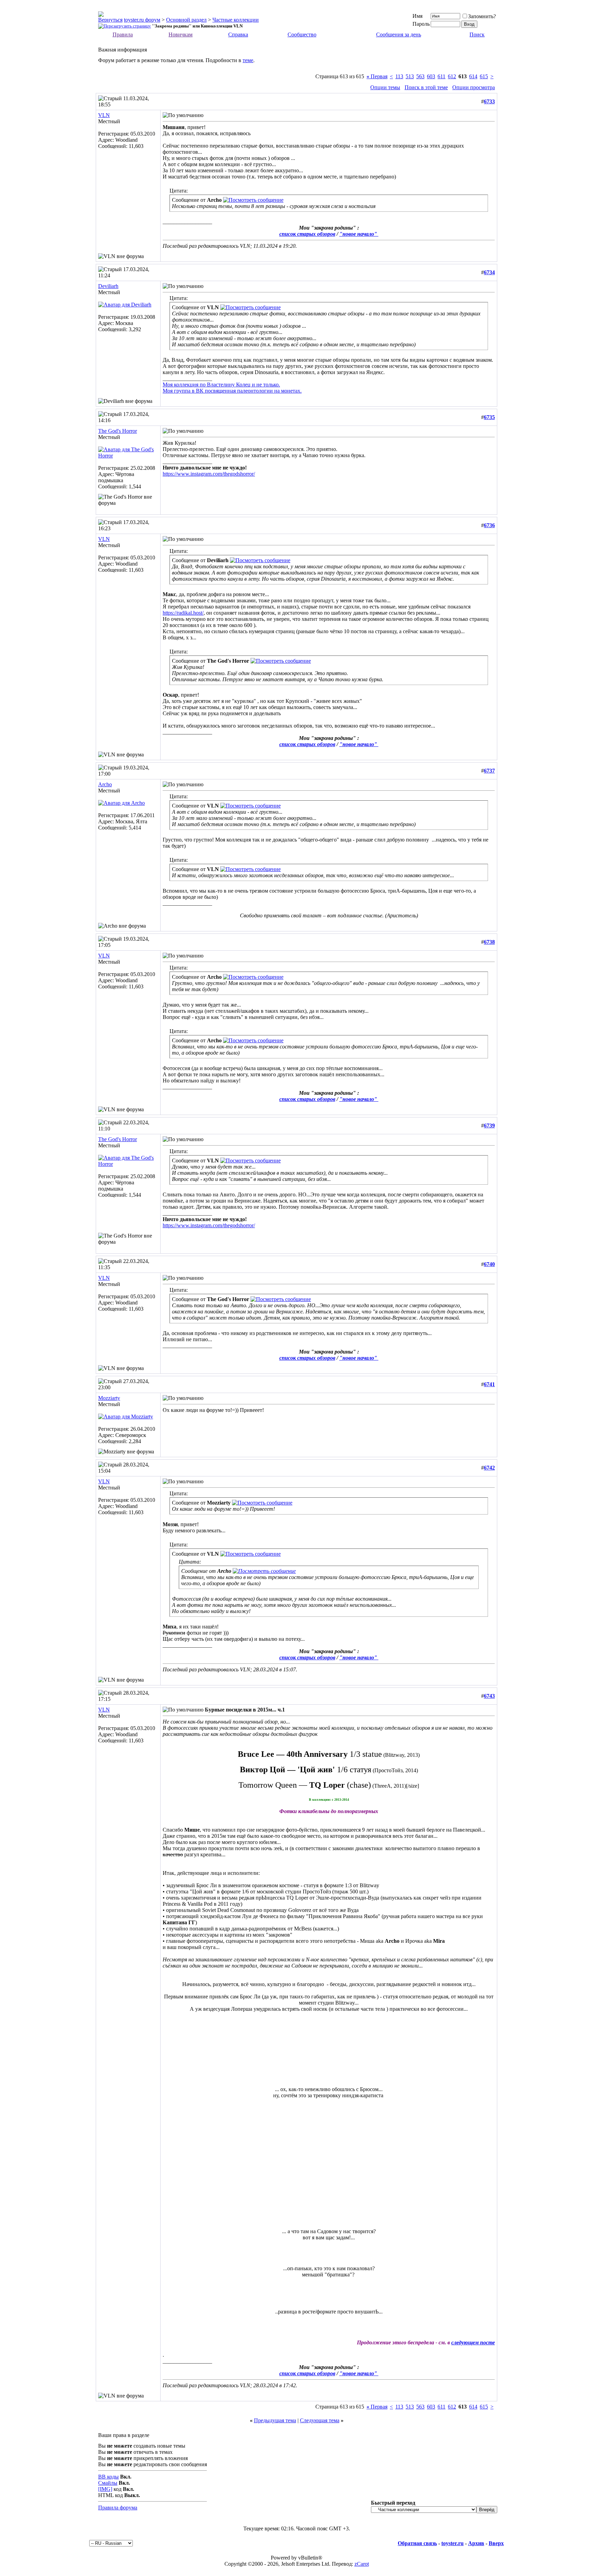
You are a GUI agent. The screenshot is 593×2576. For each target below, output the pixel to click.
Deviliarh (108, 286)
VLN (104, 115)
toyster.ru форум (142, 20)
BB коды (108, 2477)
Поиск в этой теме (426, 87)
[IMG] (105, 2489)
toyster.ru (452, 2543)
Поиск (477, 34)
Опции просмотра (474, 87)
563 (420, 76)
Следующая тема (320, 2420)
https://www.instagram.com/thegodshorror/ (209, 474)
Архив (476, 2543)
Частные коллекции (236, 20)
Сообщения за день (399, 34)
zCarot (362, 2564)
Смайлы (108, 2483)
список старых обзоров (307, 234)
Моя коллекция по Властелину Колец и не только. (221, 385)
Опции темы (385, 87)
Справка (238, 34)
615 (484, 76)
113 (399, 76)
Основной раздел (186, 20)
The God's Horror (118, 431)
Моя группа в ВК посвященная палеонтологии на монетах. (232, 391)
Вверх (496, 2543)
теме (248, 60)
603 (431, 76)
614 (473, 76)
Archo (105, 784)
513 (410, 76)
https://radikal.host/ (183, 613)
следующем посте (473, 2342)
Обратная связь (417, 2543)
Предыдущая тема (275, 2420)
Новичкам (181, 34)
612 (452, 76)
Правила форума (118, 2508)
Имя (417, 16)
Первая (377, 76)
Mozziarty (109, 1398)
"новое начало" (359, 234)
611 (441, 76)
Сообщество (302, 34)
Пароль (421, 24)
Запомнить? (482, 16)
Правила (123, 34)
